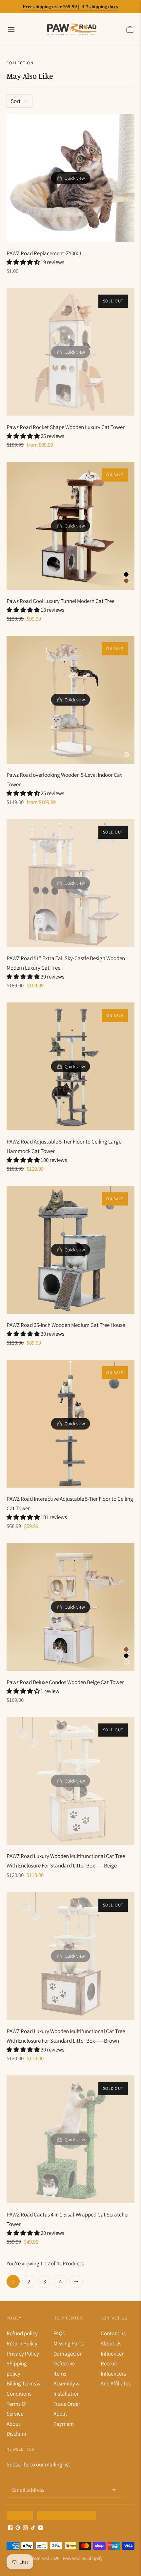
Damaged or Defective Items (68, 2364)
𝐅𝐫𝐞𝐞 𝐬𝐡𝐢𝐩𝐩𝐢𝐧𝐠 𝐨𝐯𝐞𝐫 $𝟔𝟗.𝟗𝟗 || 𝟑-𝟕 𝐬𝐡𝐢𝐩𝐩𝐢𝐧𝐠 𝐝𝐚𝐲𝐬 (70, 6)
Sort (16, 101)
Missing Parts (69, 2343)
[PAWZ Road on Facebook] (10, 2528)
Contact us (113, 2333)
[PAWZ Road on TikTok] (33, 2528)
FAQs (59, 2333)
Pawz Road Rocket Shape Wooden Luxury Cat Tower (66, 427)
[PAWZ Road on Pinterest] (18, 2528)
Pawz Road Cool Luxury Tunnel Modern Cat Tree (60, 601)
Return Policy (22, 2343)
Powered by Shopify (83, 2558)
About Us (111, 2343)
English (18, 2515)
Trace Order (67, 2404)
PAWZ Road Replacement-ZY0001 (44, 253)
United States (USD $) (64, 2515)
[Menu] (11, 29)
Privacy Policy (23, 2354)
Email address (27, 2483)
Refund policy (22, 2333)
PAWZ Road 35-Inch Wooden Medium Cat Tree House (66, 1325)
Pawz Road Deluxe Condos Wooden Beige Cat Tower (65, 1682)
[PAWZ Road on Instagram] (25, 2528)
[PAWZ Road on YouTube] (40, 2528)
